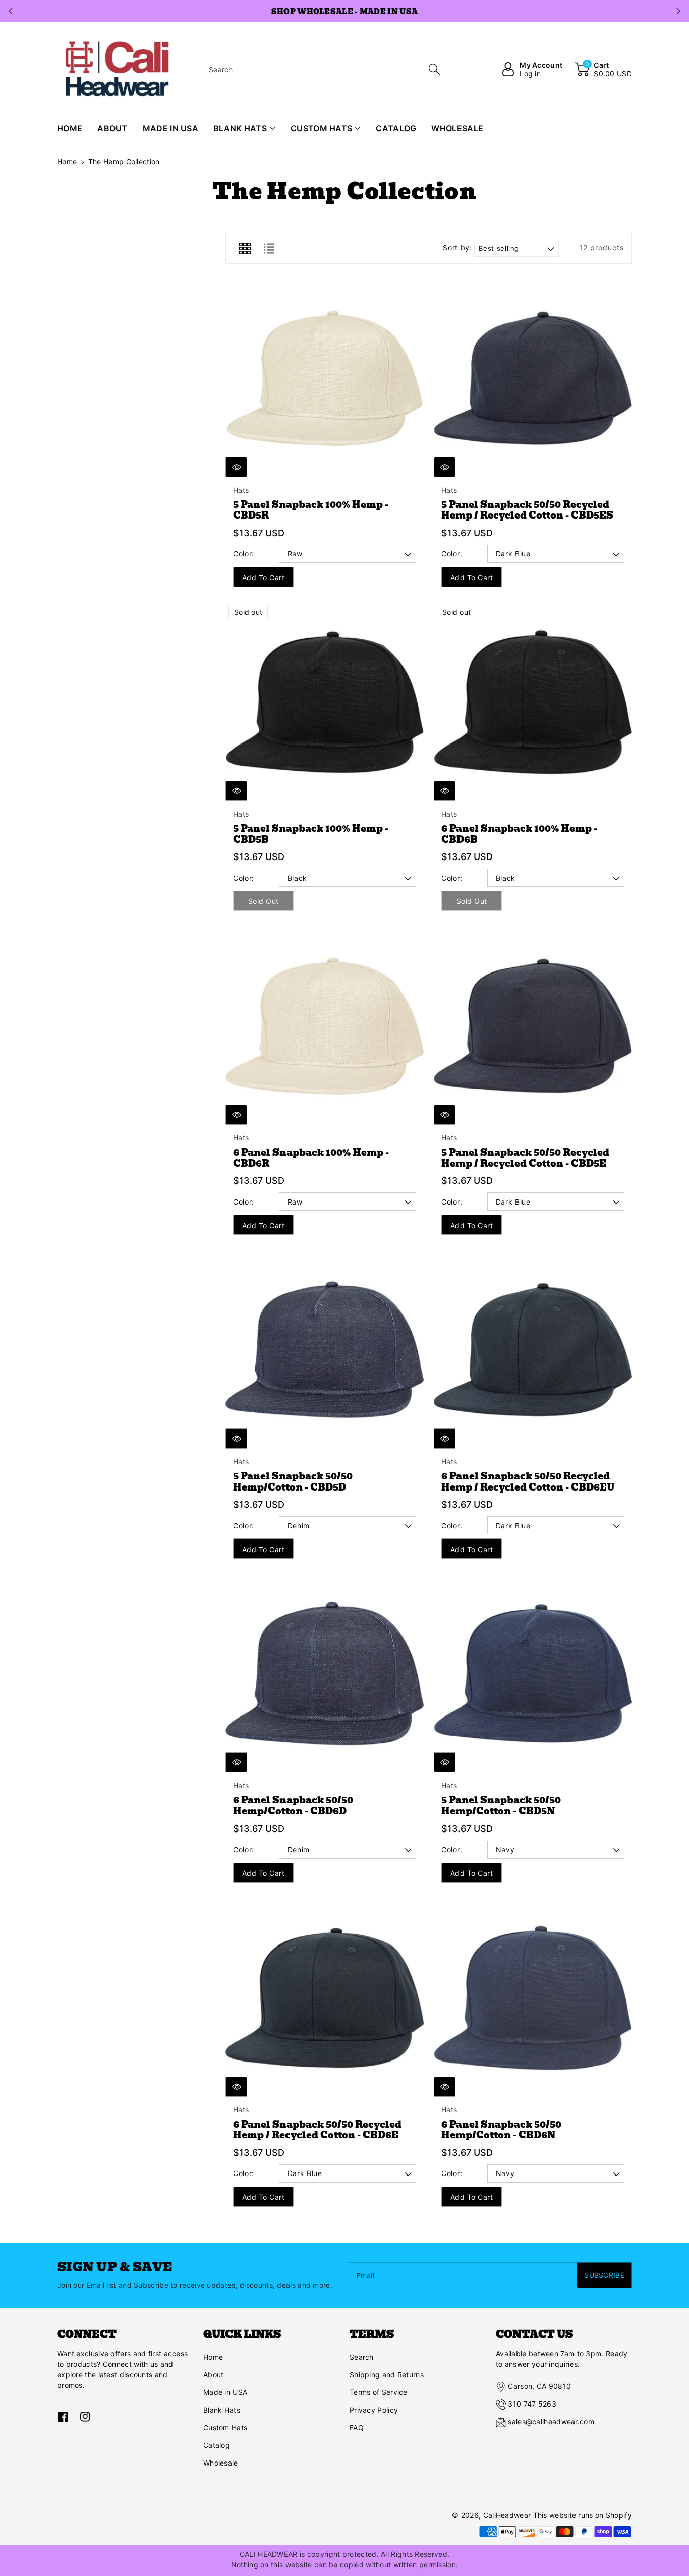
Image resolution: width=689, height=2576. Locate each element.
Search (362, 2357)
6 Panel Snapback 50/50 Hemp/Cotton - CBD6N (501, 2130)
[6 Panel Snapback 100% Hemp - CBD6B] (533, 702)
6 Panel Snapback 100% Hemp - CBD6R (311, 1158)
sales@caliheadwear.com (551, 2421)
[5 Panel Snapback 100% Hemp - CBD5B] (325, 702)
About (214, 2374)
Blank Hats (222, 2410)
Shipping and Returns (387, 2374)
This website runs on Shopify (583, 2515)
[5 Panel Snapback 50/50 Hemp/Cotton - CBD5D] (325, 1350)
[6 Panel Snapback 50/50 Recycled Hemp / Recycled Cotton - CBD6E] (325, 1998)
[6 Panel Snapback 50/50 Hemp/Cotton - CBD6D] (325, 1673)
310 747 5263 (532, 2404)
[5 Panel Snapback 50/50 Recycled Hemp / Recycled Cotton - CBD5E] (533, 1026)
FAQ (357, 2427)
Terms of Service (379, 2392)
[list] (269, 248)
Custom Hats (225, 2427)
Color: (244, 554)
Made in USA (225, 2392)
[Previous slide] (11, 11)
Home (67, 162)
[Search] (434, 69)
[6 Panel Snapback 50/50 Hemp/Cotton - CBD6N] (533, 1998)
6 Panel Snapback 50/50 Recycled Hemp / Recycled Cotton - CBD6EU (528, 1482)
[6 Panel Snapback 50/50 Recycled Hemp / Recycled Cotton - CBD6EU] (533, 1350)
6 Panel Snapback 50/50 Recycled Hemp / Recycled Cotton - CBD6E (317, 2130)
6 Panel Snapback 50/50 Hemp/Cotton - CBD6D (293, 1806)
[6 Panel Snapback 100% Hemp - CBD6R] (325, 1026)
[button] (604, 69)
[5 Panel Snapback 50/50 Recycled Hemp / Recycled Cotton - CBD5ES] (533, 378)
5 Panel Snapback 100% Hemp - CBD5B (311, 834)
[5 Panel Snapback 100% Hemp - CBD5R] (325, 378)
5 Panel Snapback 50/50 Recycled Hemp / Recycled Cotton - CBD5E (525, 1158)
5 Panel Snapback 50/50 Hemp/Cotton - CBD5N (501, 1806)
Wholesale (221, 2463)
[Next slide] (678, 11)
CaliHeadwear (507, 2515)
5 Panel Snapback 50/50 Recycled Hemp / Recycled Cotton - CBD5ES (527, 510)
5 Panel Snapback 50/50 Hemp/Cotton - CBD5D (293, 1482)
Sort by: (457, 248)
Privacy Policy (374, 2410)
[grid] (245, 248)
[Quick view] (236, 467)
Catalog (217, 2445)
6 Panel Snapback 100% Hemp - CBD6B (519, 834)
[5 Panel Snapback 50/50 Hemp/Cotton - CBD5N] (533, 1673)
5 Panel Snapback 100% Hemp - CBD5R (311, 510)
